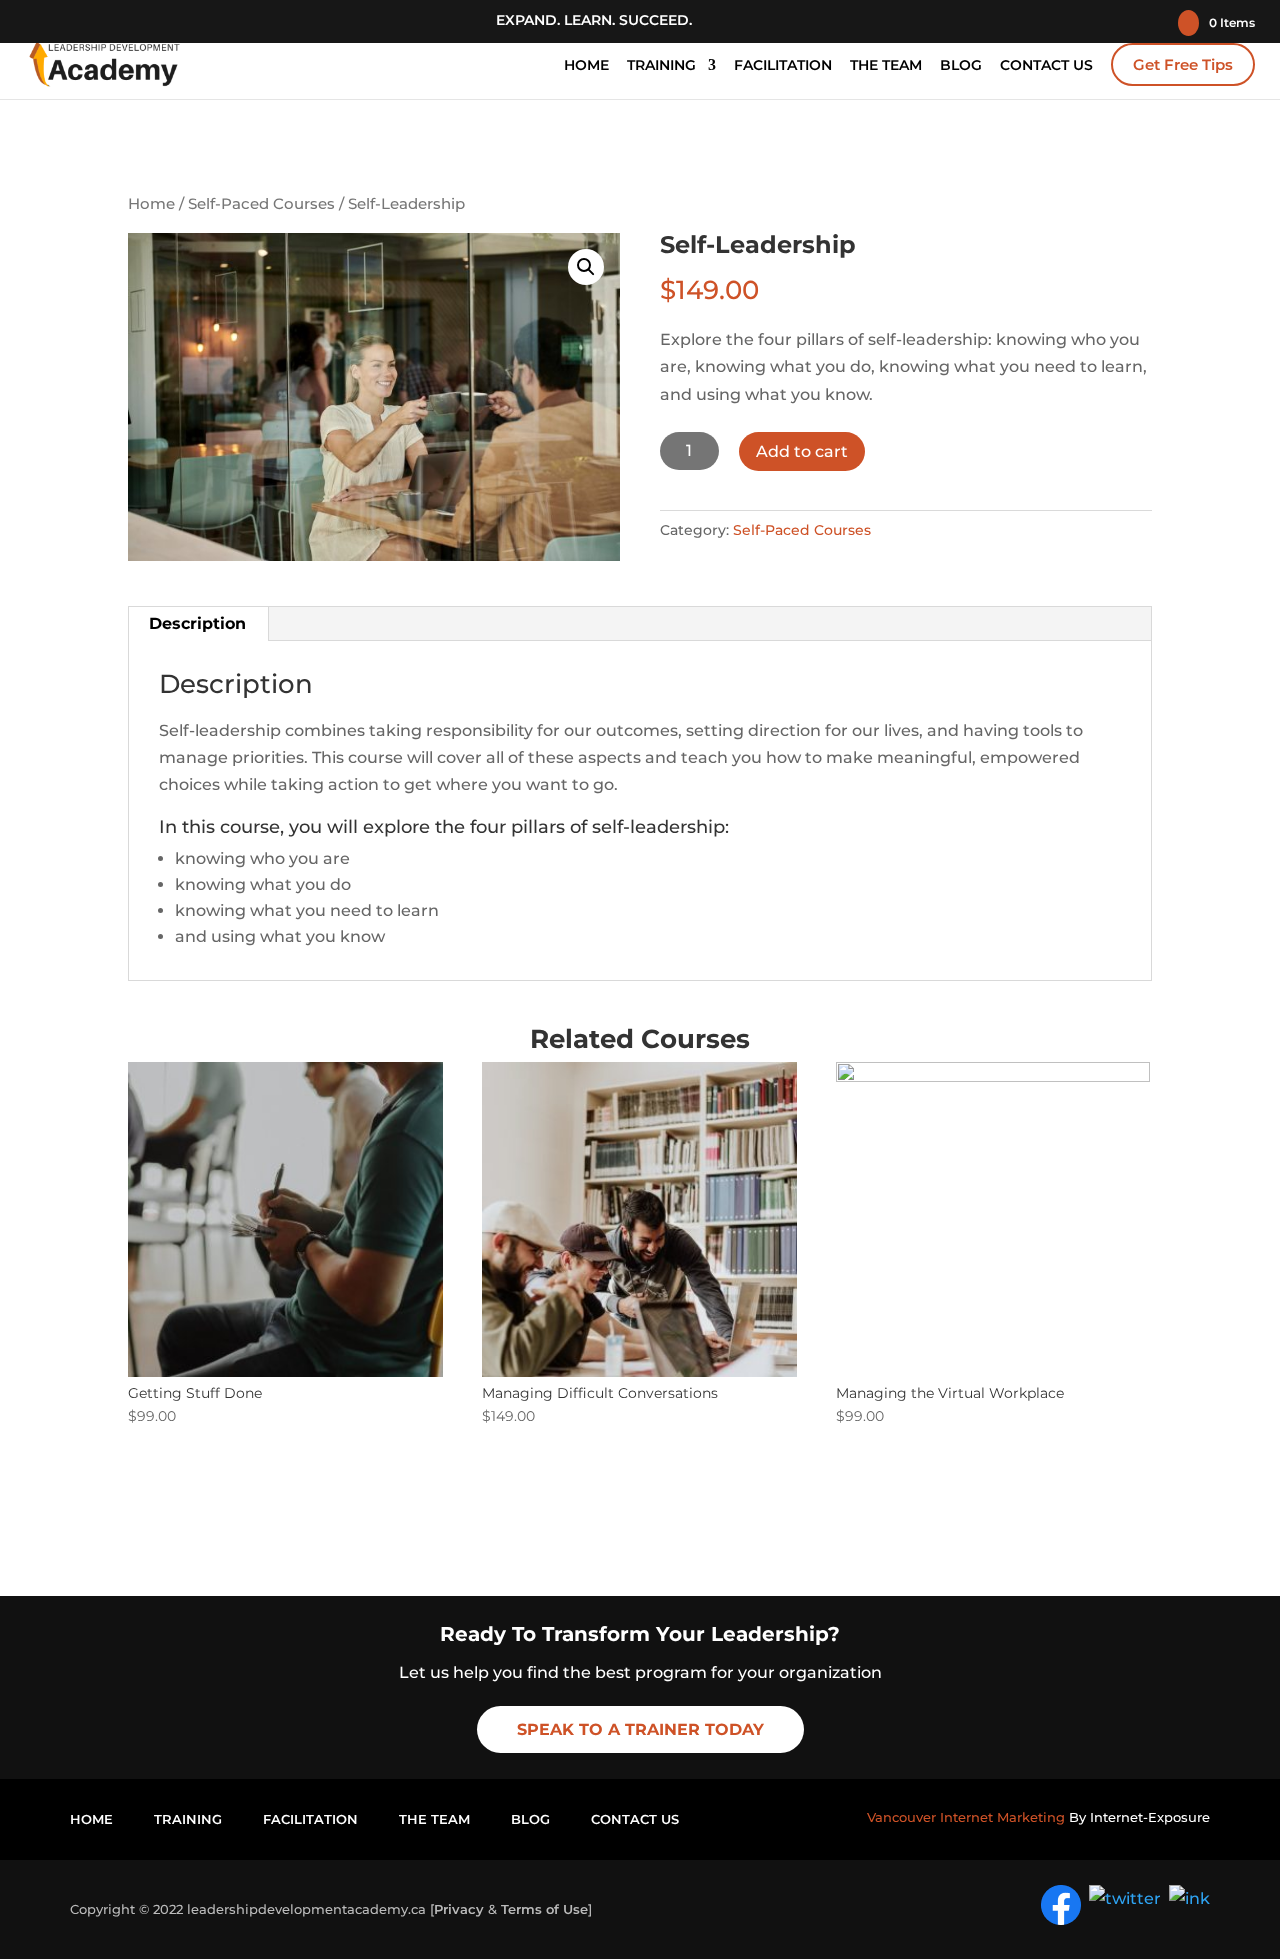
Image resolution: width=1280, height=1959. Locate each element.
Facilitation (783, 66)
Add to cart (802, 451)
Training (661, 66)
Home (586, 66)
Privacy (459, 1909)
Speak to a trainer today (640, 1729)
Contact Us (1046, 66)
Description (197, 623)
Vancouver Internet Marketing (966, 1817)
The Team (886, 66)
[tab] (198, 624)
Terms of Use (544, 1909)
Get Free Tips (1183, 64)
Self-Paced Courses (261, 204)
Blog (961, 66)
